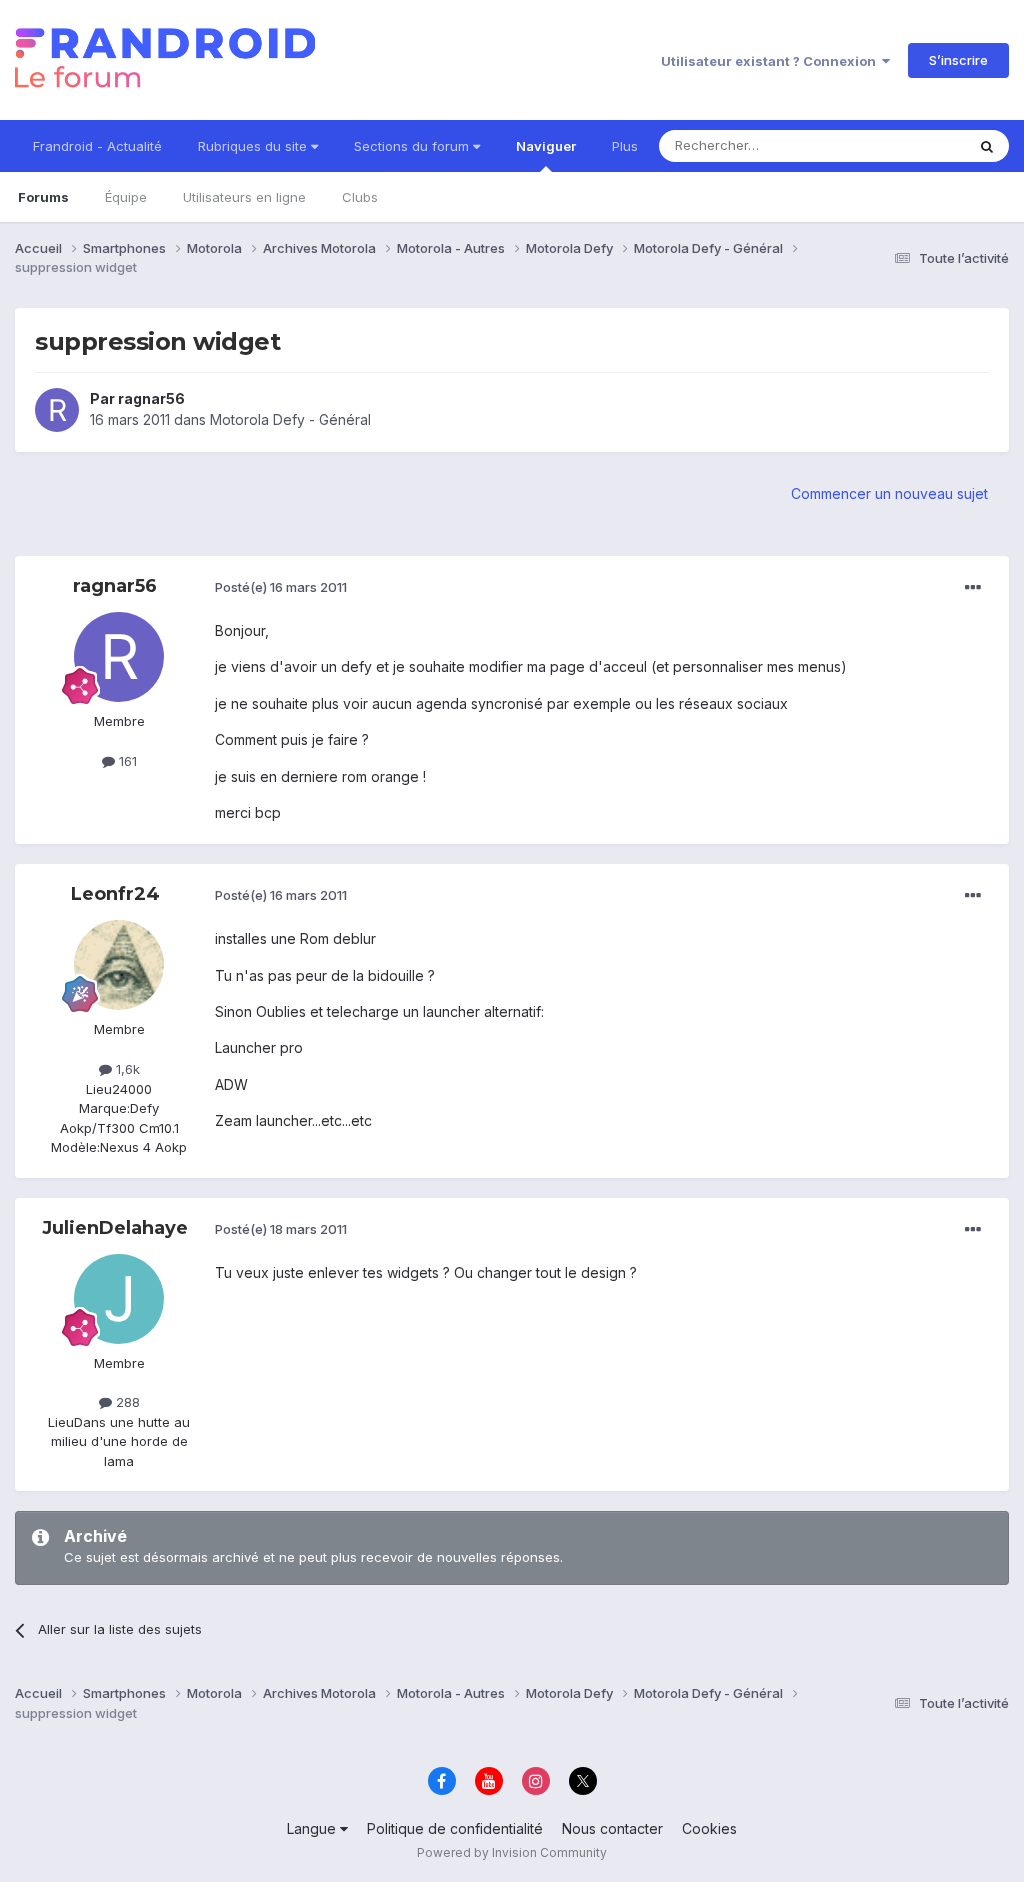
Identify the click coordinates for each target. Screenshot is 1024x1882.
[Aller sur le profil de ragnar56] (57, 410)
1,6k (126, 1069)
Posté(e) (281, 587)
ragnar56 (151, 398)
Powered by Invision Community (512, 1852)
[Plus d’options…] (973, 588)
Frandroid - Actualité (97, 146)
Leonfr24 (115, 894)
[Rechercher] (987, 146)
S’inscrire (958, 60)
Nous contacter (612, 1828)
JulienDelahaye (115, 1228)
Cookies (709, 1828)
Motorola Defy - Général (290, 419)
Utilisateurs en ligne (244, 197)
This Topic (906, 145)
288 (126, 1402)
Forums (43, 197)
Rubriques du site (254, 146)
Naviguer (546, 146)
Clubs (360, 197)
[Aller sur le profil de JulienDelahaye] (119, 1299)
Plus (625, 146)
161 (126, 761)
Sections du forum (413, 146)
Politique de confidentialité (455, 1828)
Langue (313, 1828)
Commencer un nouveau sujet (889, 493)
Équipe (126, 197)
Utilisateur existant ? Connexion (771, 61)
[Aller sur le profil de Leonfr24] (119, 965)
